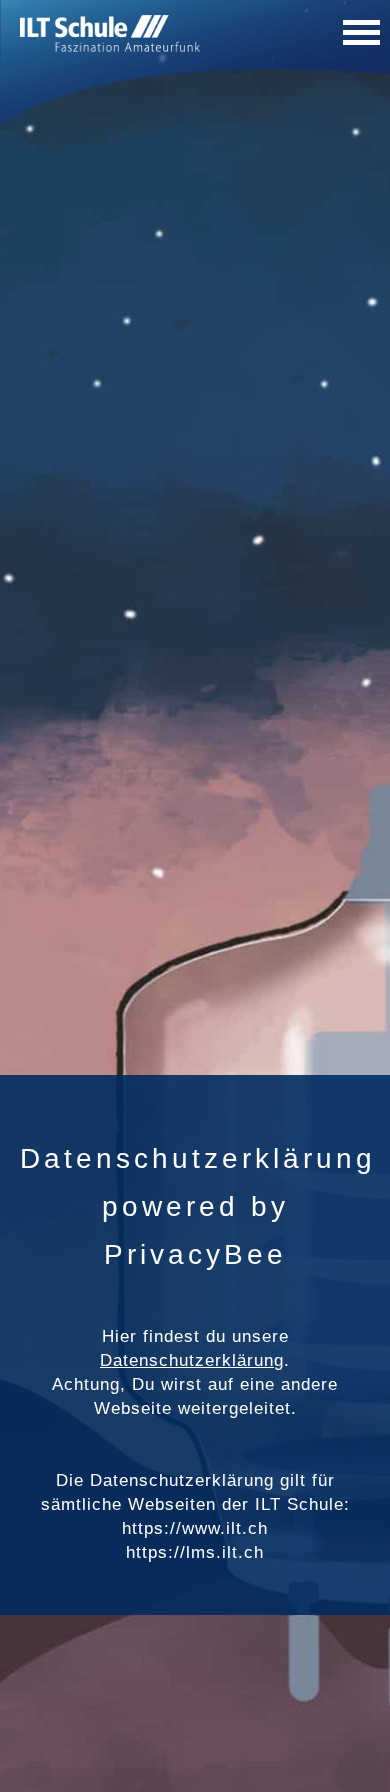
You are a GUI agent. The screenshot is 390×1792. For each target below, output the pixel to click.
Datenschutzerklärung (192, 1360)
